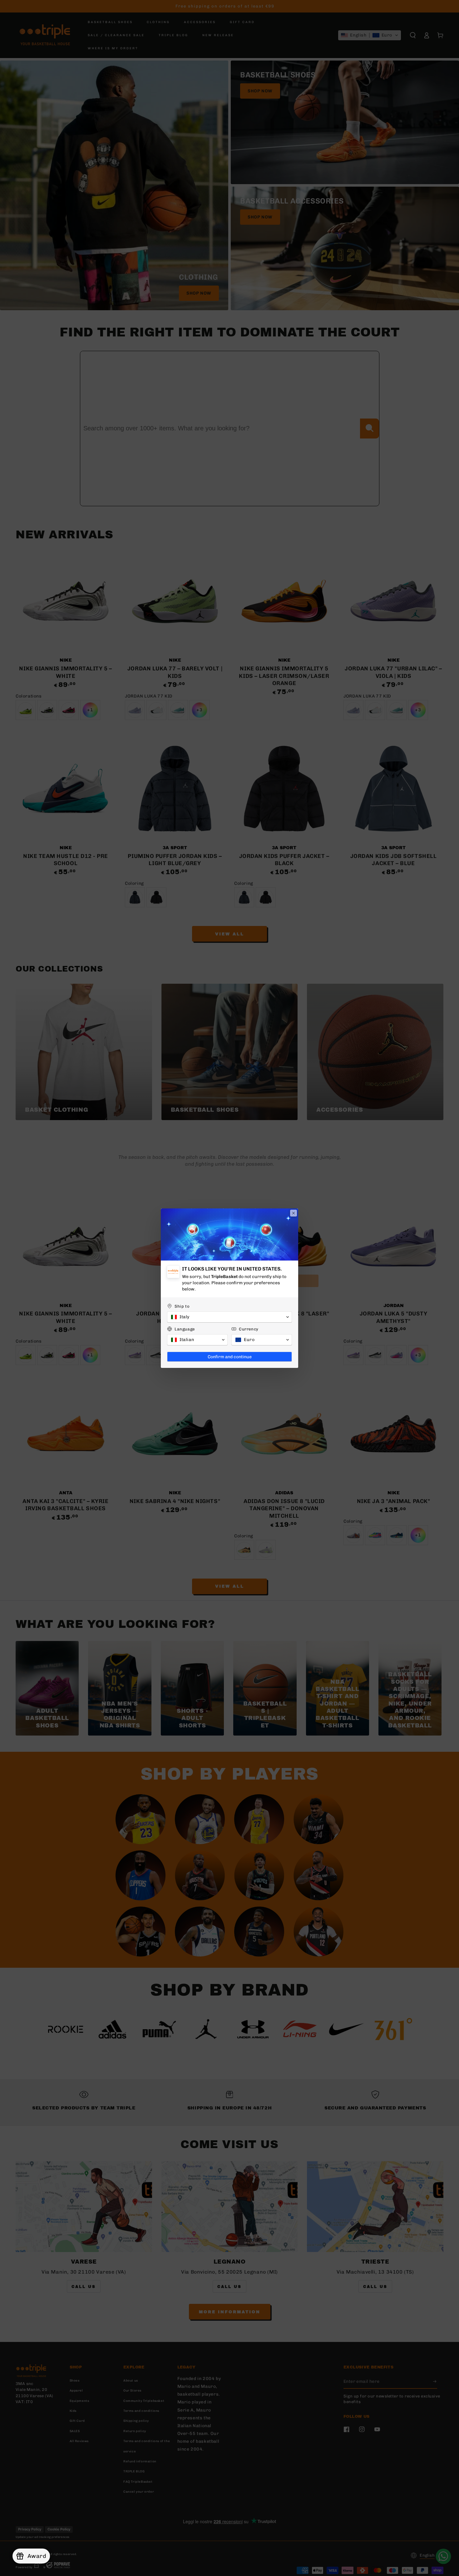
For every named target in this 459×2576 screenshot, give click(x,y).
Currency (249, 1329)
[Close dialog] (294, 1213)
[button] (230, 1317)
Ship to (182, 1306)
